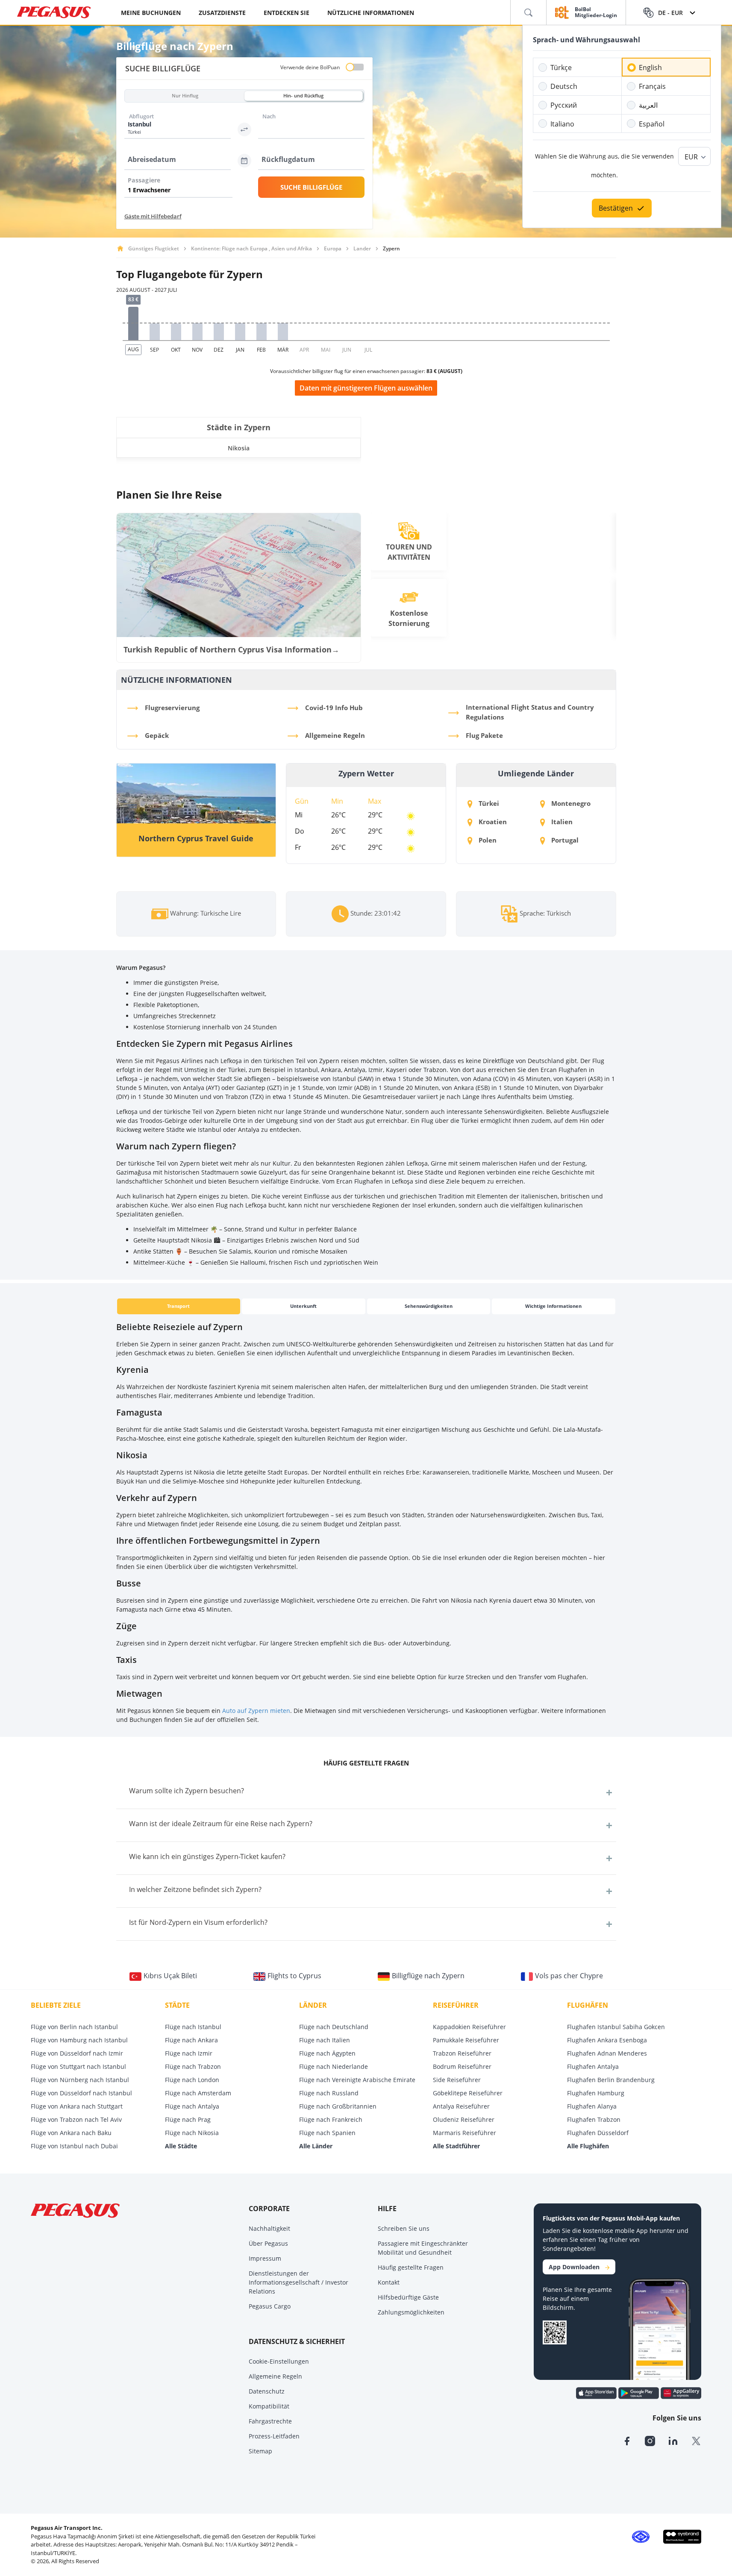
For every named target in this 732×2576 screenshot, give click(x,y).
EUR (691, 157)
